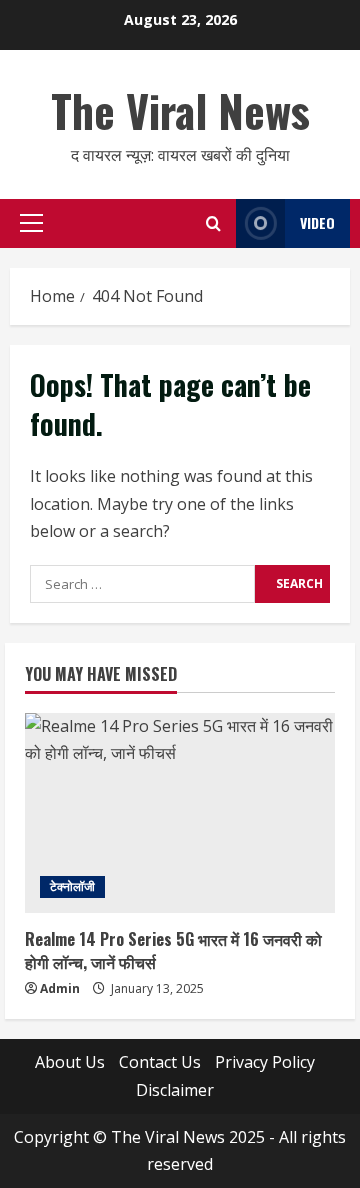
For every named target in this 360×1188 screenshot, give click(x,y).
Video (317, 222)
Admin (60, 988)
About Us (70, 1062)
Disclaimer (175, 1090)
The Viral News (180, 110)
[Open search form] (213, 223)
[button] (31, 223)
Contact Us (160, 1062)
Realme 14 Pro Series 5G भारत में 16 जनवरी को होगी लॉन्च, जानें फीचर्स (173, 950)
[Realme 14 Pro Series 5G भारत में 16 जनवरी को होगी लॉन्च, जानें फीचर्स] (180, 813)
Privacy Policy (265, 1062)
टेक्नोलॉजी (72, 886)
